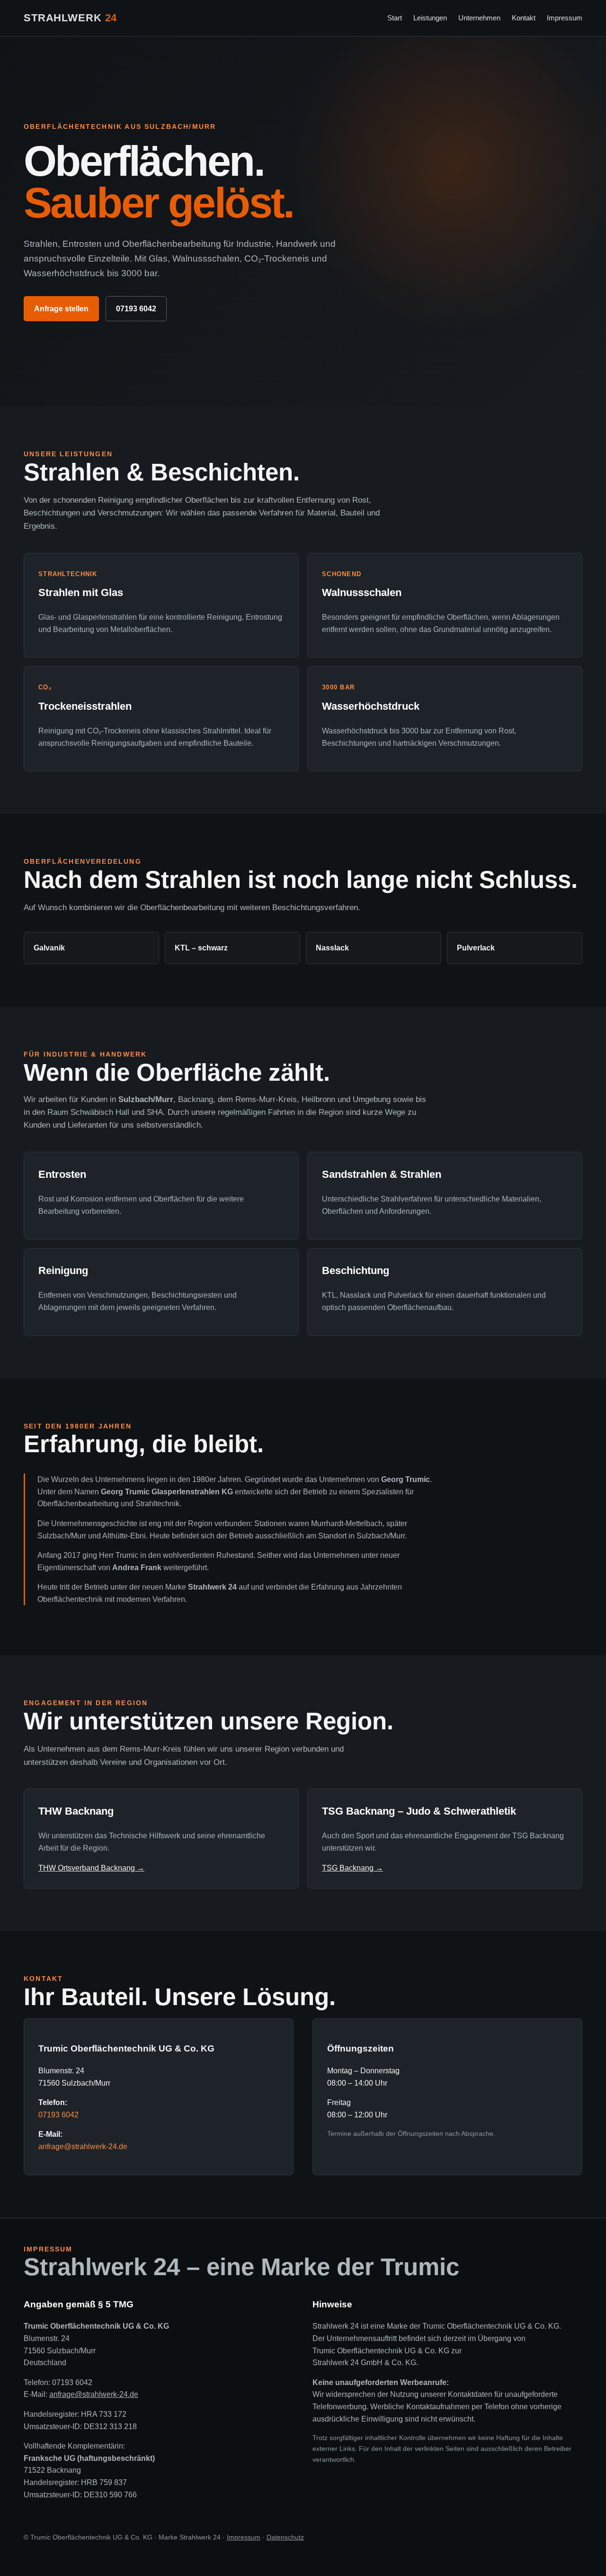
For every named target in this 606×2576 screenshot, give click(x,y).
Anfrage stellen (61, 309)
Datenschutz (285, 2537)
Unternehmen (479, 18)
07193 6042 (136, 309)
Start (395, 18)
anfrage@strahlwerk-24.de (83, 2147)
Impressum (565, 18)
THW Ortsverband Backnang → (91, 1868)
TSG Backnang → (352, 1868)
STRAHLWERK (70, 18)
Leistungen (430, 18)
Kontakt (524, 18)
